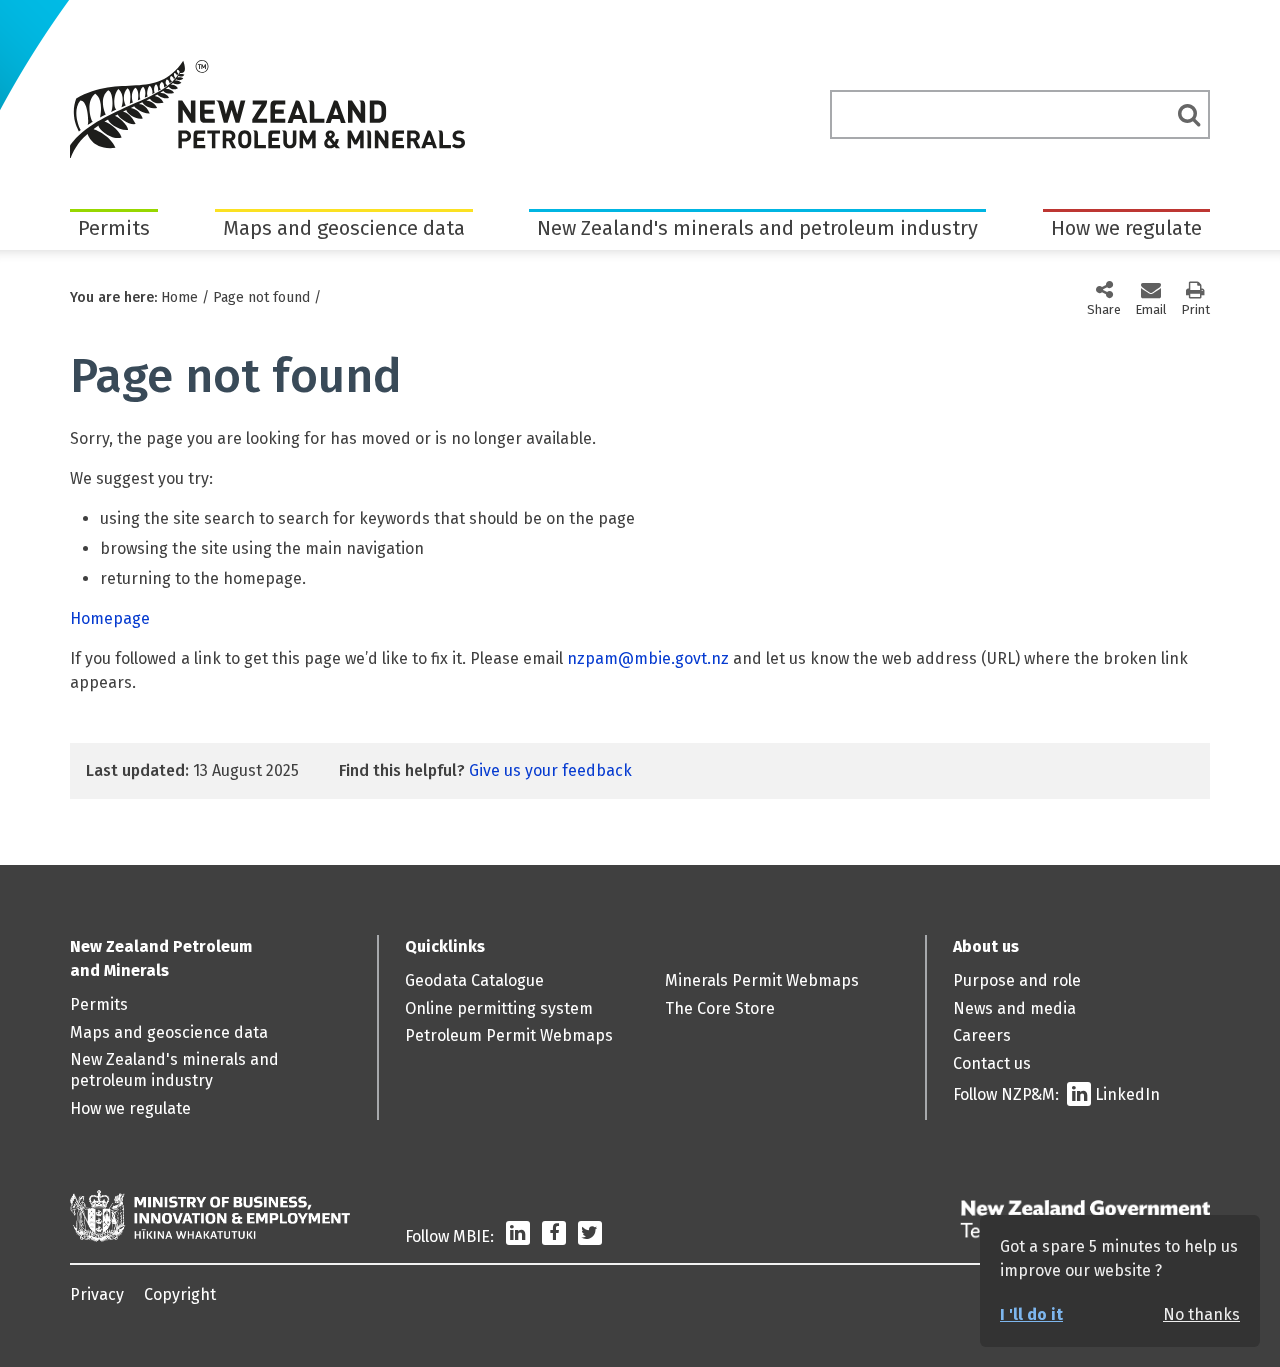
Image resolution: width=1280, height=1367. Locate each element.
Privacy (97, 1294)
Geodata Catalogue (474, 980)
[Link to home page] (267, 109)
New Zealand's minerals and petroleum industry (757, 228)
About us (986, 946)
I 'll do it (1031, 1314)
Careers (982, 1035)
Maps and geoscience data (344, 228)
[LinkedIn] (518, 1236)
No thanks (1201, 1314)
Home (179, 297)
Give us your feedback (550, 770)
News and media (1014, 1008)
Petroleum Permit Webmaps (509, 1035)
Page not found (261, 297)
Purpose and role (1017, 980)
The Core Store (720, 1008)
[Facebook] (554, 1236)
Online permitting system (499, 1008)
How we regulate (1126, 228)
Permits (114, 228)
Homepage (110, 618)
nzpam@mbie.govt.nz (648, 658)
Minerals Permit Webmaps (762, 980)
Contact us (992, 1063)
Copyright (180, 1294)
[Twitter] (590, 1236)
